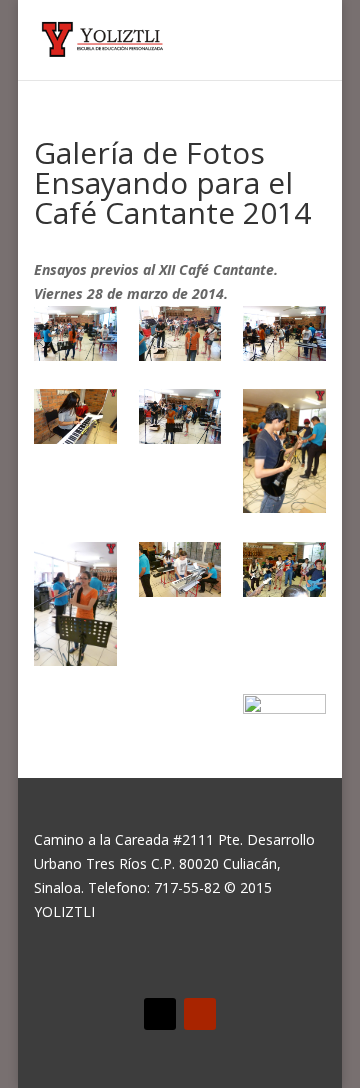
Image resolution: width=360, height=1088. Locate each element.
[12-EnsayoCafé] (284, 721)
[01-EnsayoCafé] (75, 337)
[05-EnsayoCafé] (180, 420)
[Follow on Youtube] (200, 1014)
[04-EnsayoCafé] (75, 420)
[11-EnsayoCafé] (180, 725)
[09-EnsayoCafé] (284, 573)
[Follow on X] (160, 1014)
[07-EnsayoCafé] (75, 607)
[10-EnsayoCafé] (75, 725)
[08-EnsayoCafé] (180, 573)
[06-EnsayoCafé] (284, 454)
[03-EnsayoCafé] (284, 337)
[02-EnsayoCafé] (180, 337)
